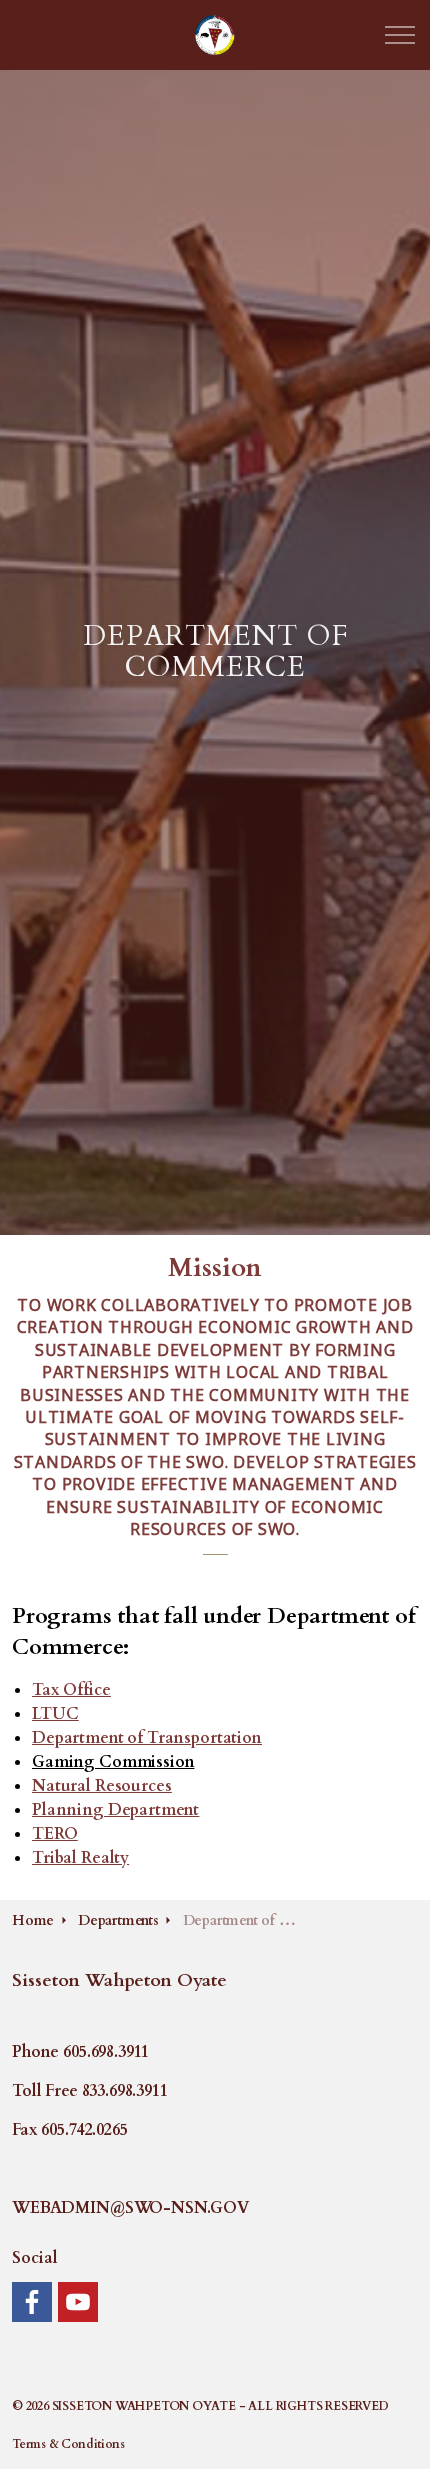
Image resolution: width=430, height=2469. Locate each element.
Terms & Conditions (68, 2444)
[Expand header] (400, 35)
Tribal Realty (80, 1858)
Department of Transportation (147, 1738)
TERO (54, 1834)
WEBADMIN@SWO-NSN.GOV (130, 2208)
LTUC (55, 1714)
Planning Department (115, 1810)
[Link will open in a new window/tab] (32, 2302)
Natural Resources (101, 1786)
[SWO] (215, 35)
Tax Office (71, 1690)
